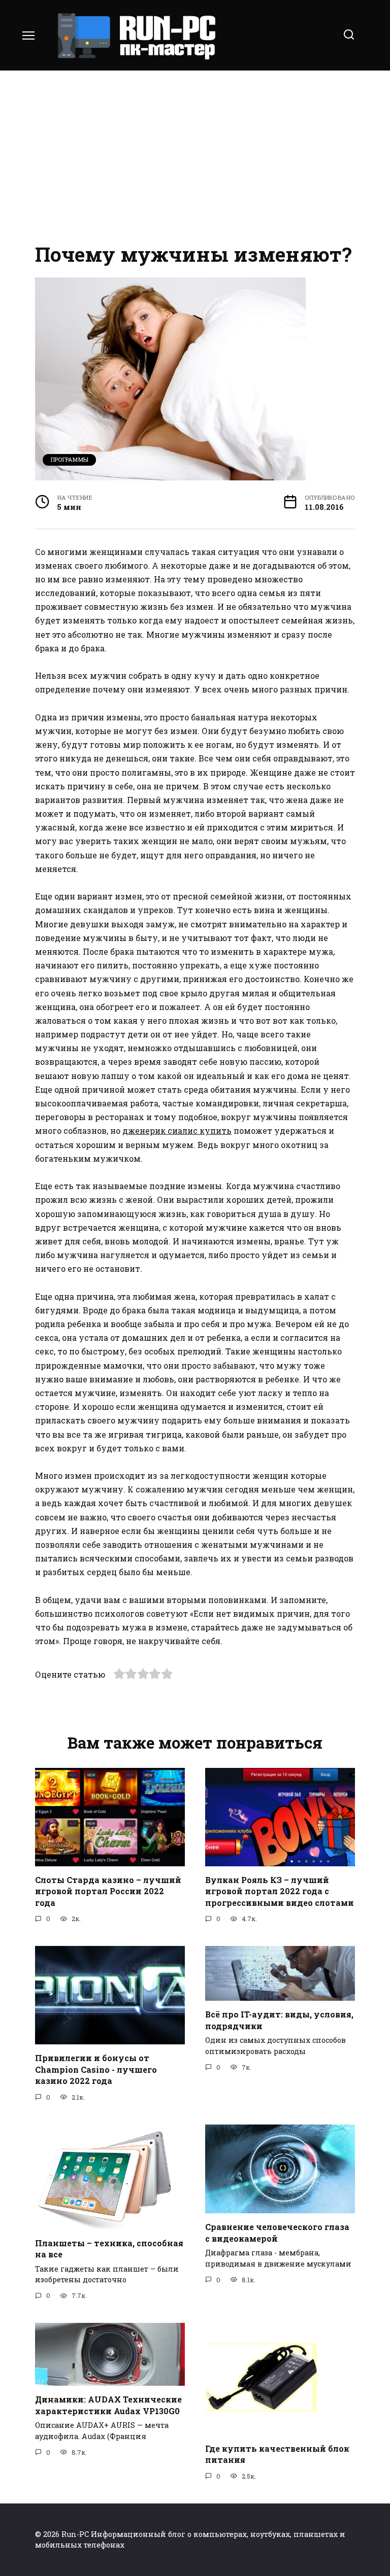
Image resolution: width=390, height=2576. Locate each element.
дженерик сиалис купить (177, 1130)
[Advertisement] (195, 157)
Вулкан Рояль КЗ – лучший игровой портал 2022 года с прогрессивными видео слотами (280, 1891)
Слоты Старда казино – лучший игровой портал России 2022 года (108, 1891)
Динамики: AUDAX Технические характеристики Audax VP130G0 (108, 2405)
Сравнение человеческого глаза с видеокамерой (277, 2232)
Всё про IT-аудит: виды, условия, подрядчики (279, 2020)
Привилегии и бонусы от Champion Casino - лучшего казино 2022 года (96, 2069)
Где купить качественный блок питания (277, 2453)
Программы (70, 459)
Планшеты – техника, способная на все (109, 2248)
